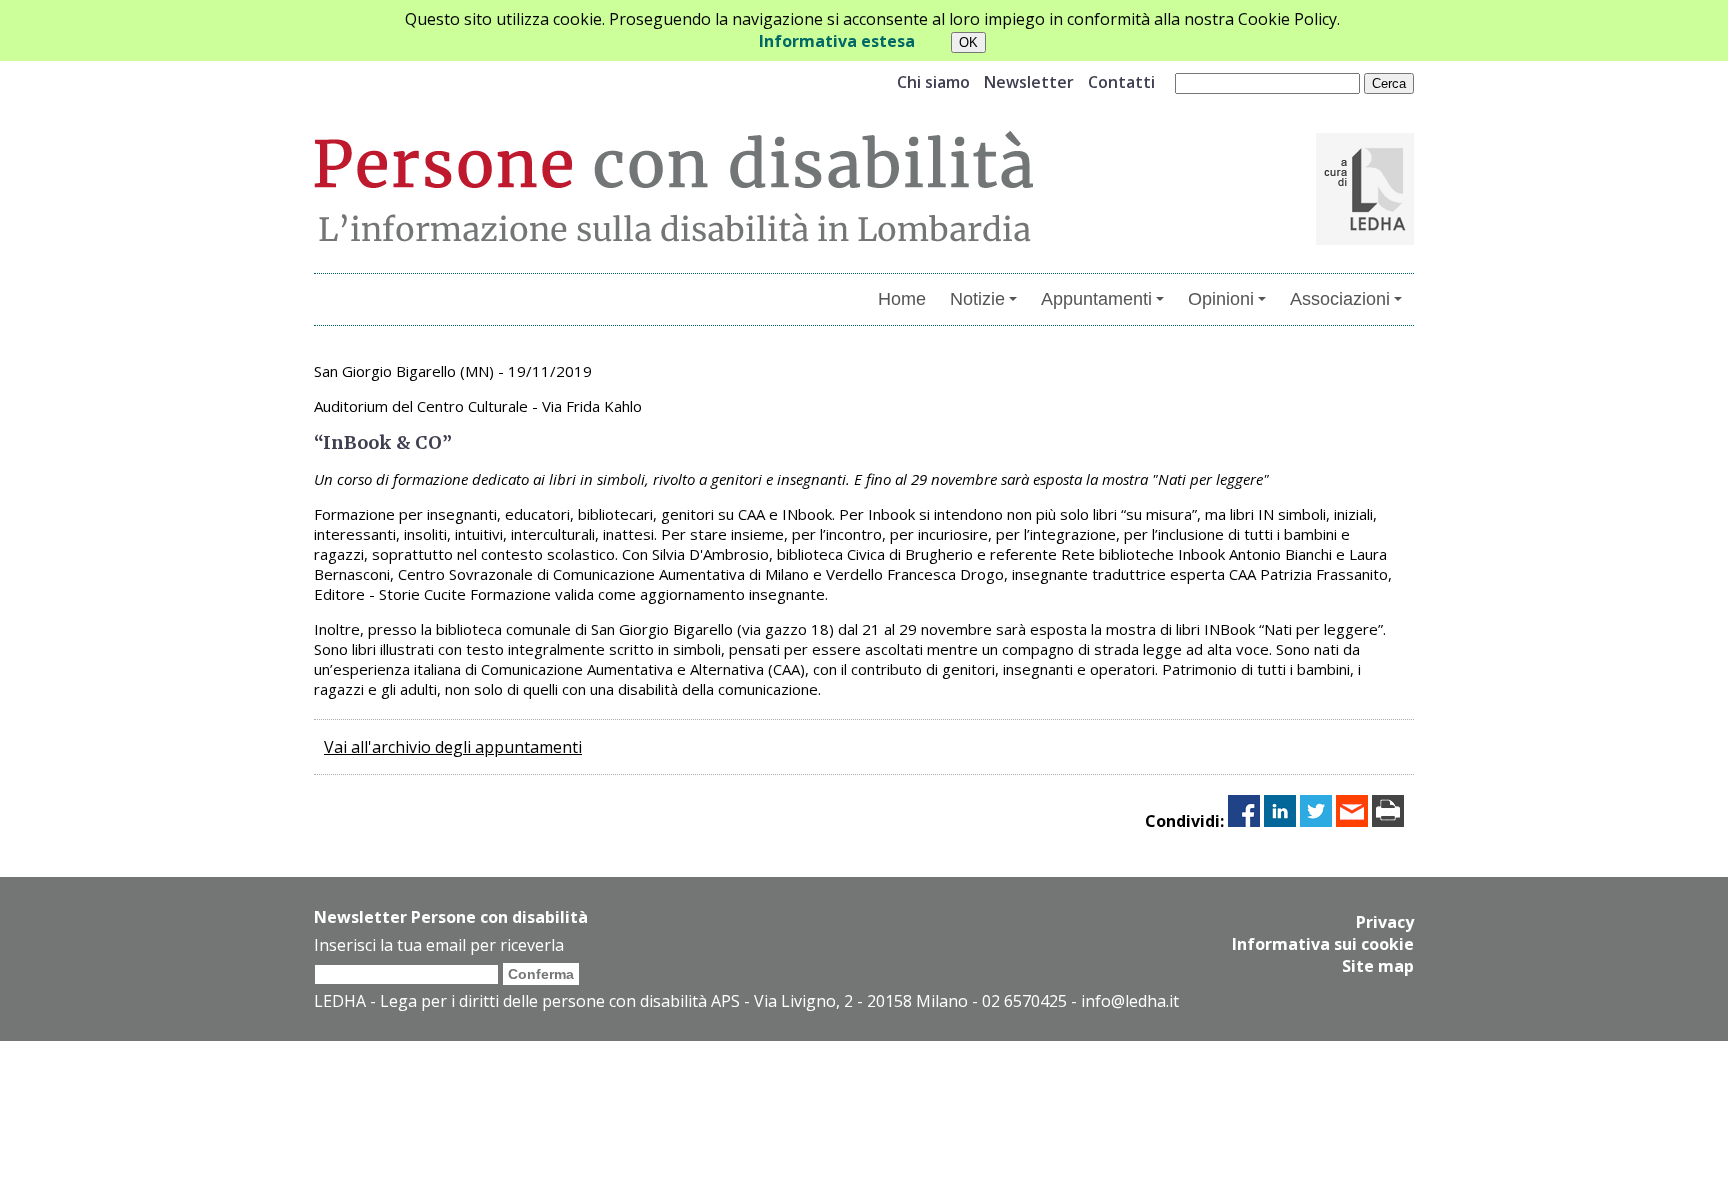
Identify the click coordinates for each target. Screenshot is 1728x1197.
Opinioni (1221, 299)
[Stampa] (1388, 821)
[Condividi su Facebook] (1244, 821)
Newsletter (1029, 82)
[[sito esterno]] (1365, 239)
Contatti (1121, 82)
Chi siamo (933, 82)
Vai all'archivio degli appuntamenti (453, 747)
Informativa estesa (837, 41)
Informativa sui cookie (1323, 944)
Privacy (1385, 922)
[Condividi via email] (1352, 821)
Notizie (977, 299)
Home (902, 299)
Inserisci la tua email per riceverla (439, 945)
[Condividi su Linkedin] (1280, 821)
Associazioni (1340, 299)
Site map (1378, 966)
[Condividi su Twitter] (1316, 821)
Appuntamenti (1096, 299)
